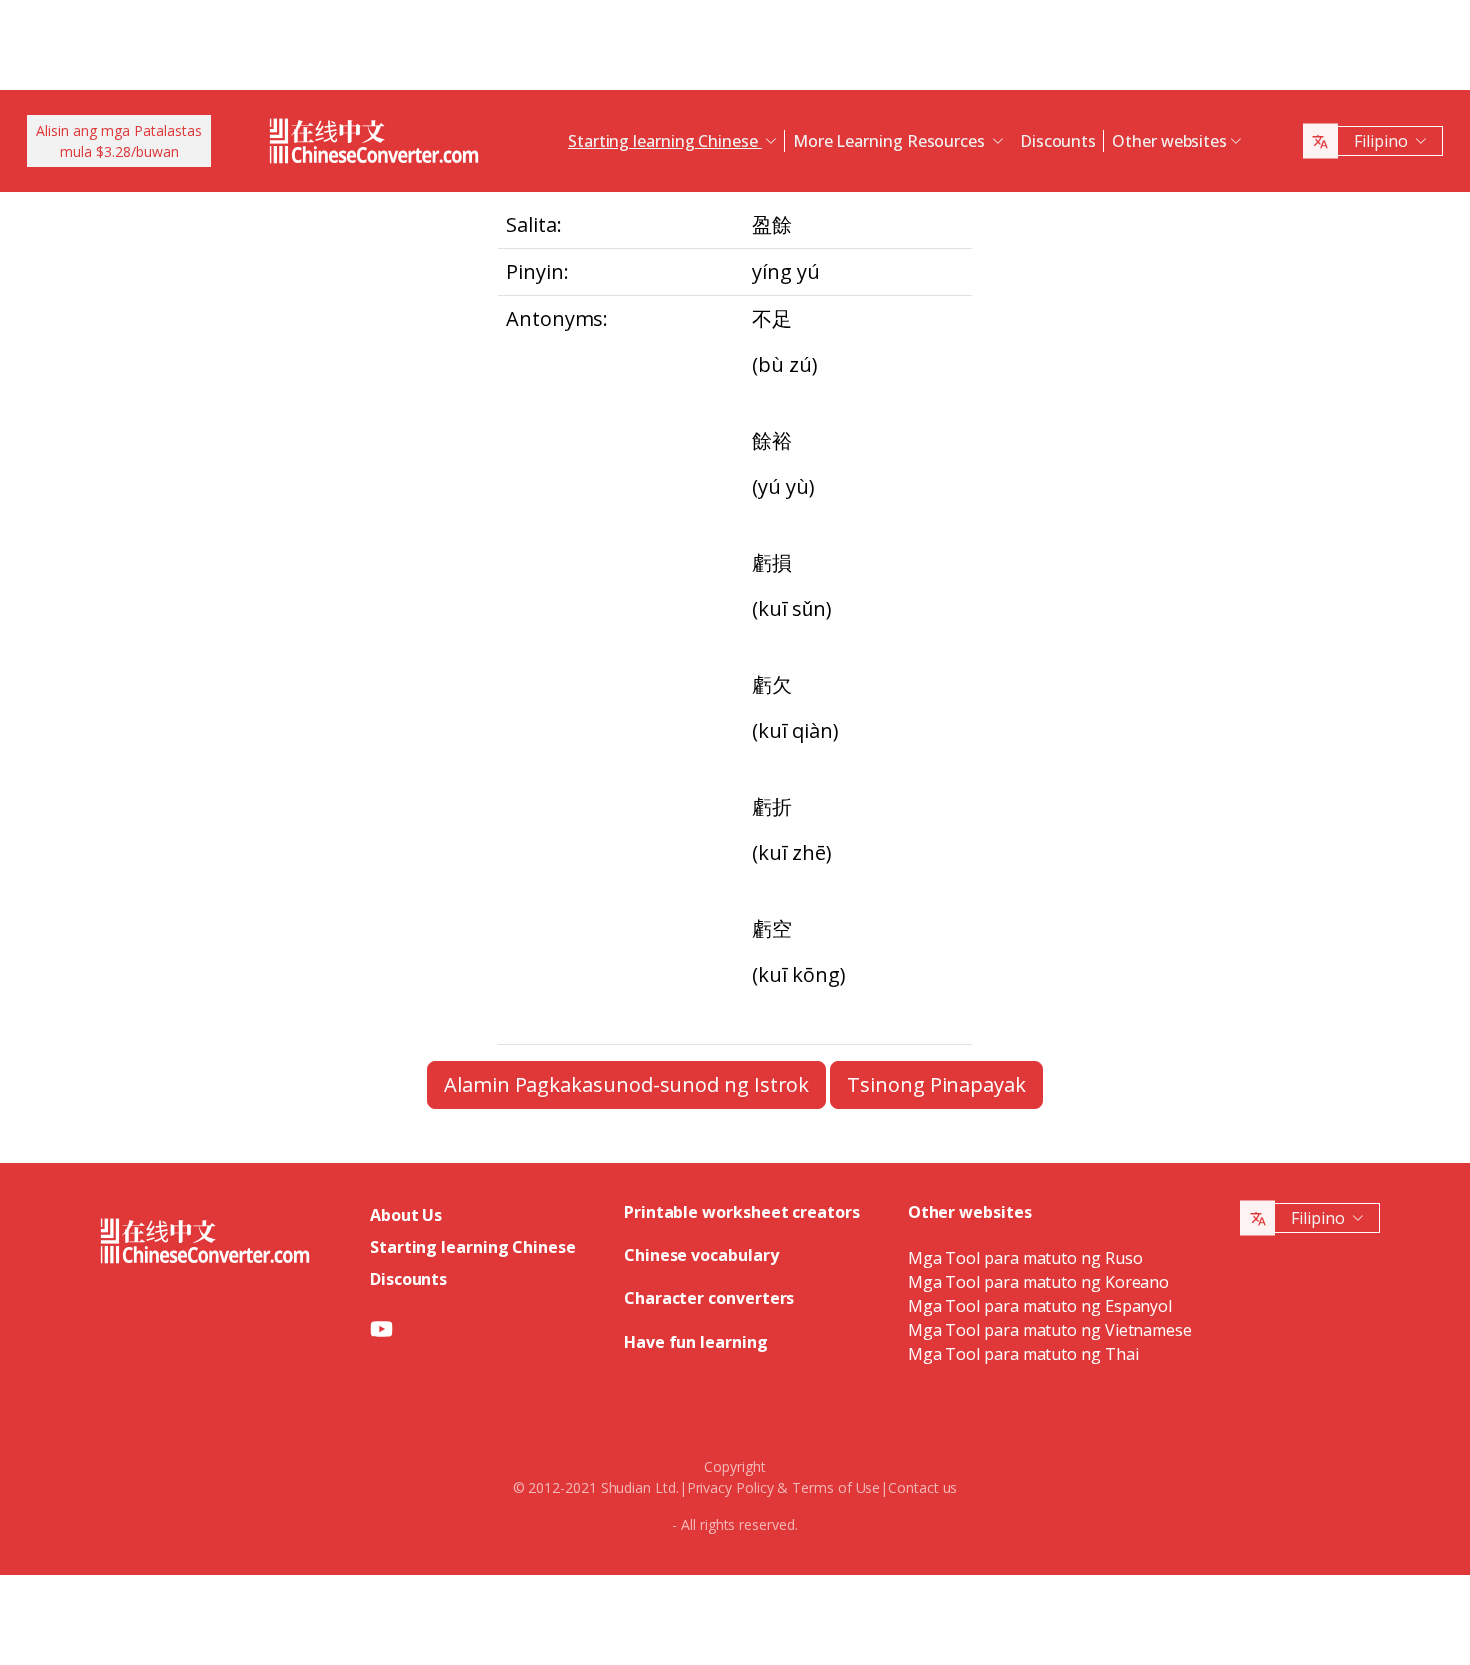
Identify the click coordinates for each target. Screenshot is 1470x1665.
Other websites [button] (1169, 141)
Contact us (922, 1487)
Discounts (1058, 141)
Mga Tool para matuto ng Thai (1023, 1354)
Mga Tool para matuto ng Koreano (1039, 1282)
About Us (406, 1215)
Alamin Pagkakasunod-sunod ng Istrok (626, 1084)
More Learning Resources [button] (891, 141)
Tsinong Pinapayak (936, 1084)
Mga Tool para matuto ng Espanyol (1040, 1306)
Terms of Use (836, 1487)
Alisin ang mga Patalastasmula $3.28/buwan (119, 141)
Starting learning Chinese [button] (665, 141)
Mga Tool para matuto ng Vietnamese (1050, 1330)
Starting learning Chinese (473, 1247)
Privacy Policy (730, 1487)
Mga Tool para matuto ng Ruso (1025, 1258)
